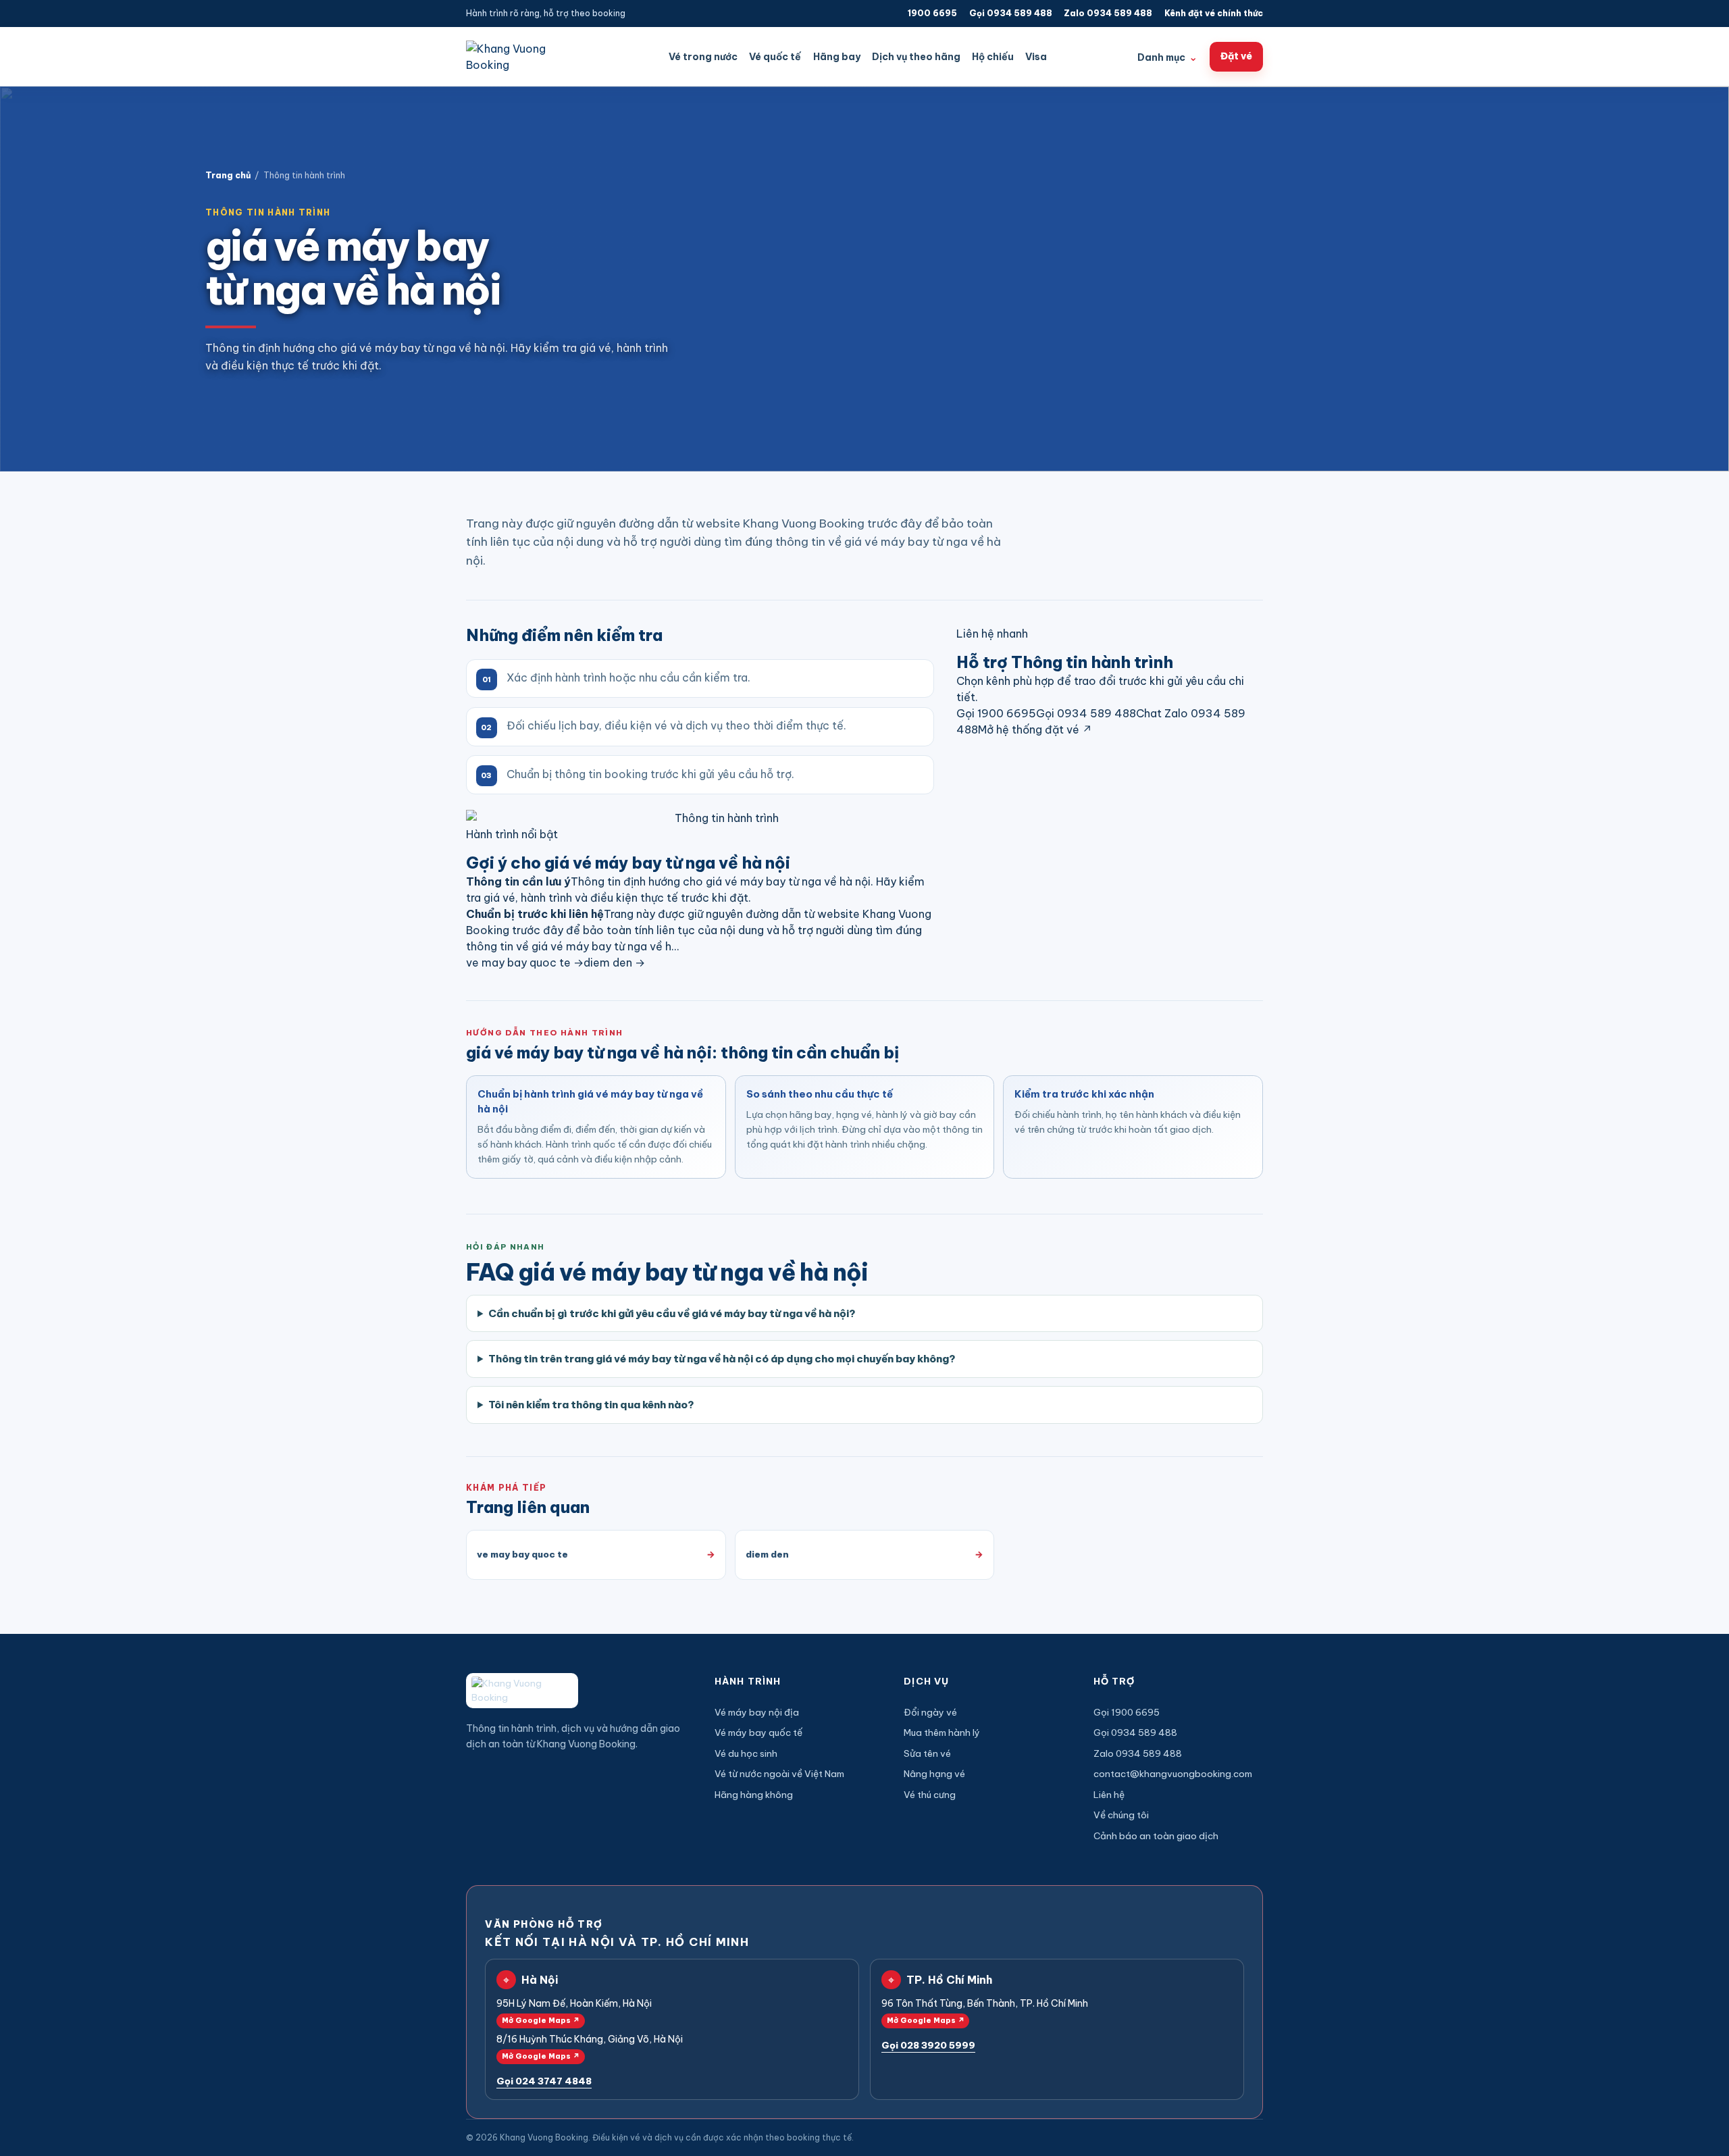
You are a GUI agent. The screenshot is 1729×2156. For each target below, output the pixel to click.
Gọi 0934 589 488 (1011, 13)
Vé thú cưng (930, 1795)
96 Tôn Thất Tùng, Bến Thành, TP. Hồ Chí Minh (985, 2011)
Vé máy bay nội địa (757, 1712)
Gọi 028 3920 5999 (928, 2045)
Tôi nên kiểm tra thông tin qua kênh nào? (591, 1405)
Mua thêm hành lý (942, 1732)
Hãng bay (837, 57)
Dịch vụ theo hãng (916, 57)
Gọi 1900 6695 (996, 713)
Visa (1036, 57)
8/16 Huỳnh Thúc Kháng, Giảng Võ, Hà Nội (590, 2047)
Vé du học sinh (746, 1753)
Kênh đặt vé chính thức (1214, 13)
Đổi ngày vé (930, 1712)
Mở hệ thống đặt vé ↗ (1035, 729)
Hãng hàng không (754, 1795)
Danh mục (1167, 57)
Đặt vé (1236, 56)
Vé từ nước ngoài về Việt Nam (779, 1774)
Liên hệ (1109, 1795)
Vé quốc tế (775, 57)
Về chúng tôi (1121, 1815)
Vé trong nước (703, 57)
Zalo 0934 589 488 (1108, 13)
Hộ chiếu (993, 57)
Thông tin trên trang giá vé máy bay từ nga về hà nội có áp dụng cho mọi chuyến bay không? (722, 1359)
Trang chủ (228, 175)
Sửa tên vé (927, 1753)
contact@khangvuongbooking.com (1173, 1774)
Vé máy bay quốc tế (758, 1732)
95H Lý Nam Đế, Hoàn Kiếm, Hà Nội (574, 2011)
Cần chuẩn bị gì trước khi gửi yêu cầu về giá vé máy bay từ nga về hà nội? (672, 1313)
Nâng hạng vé (934, 1774)
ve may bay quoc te (525, 962)
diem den (614, 962)
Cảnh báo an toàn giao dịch (1156, 1836)
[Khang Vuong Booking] (522, 57)
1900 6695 (932, 13)
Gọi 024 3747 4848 (544, 2081)
